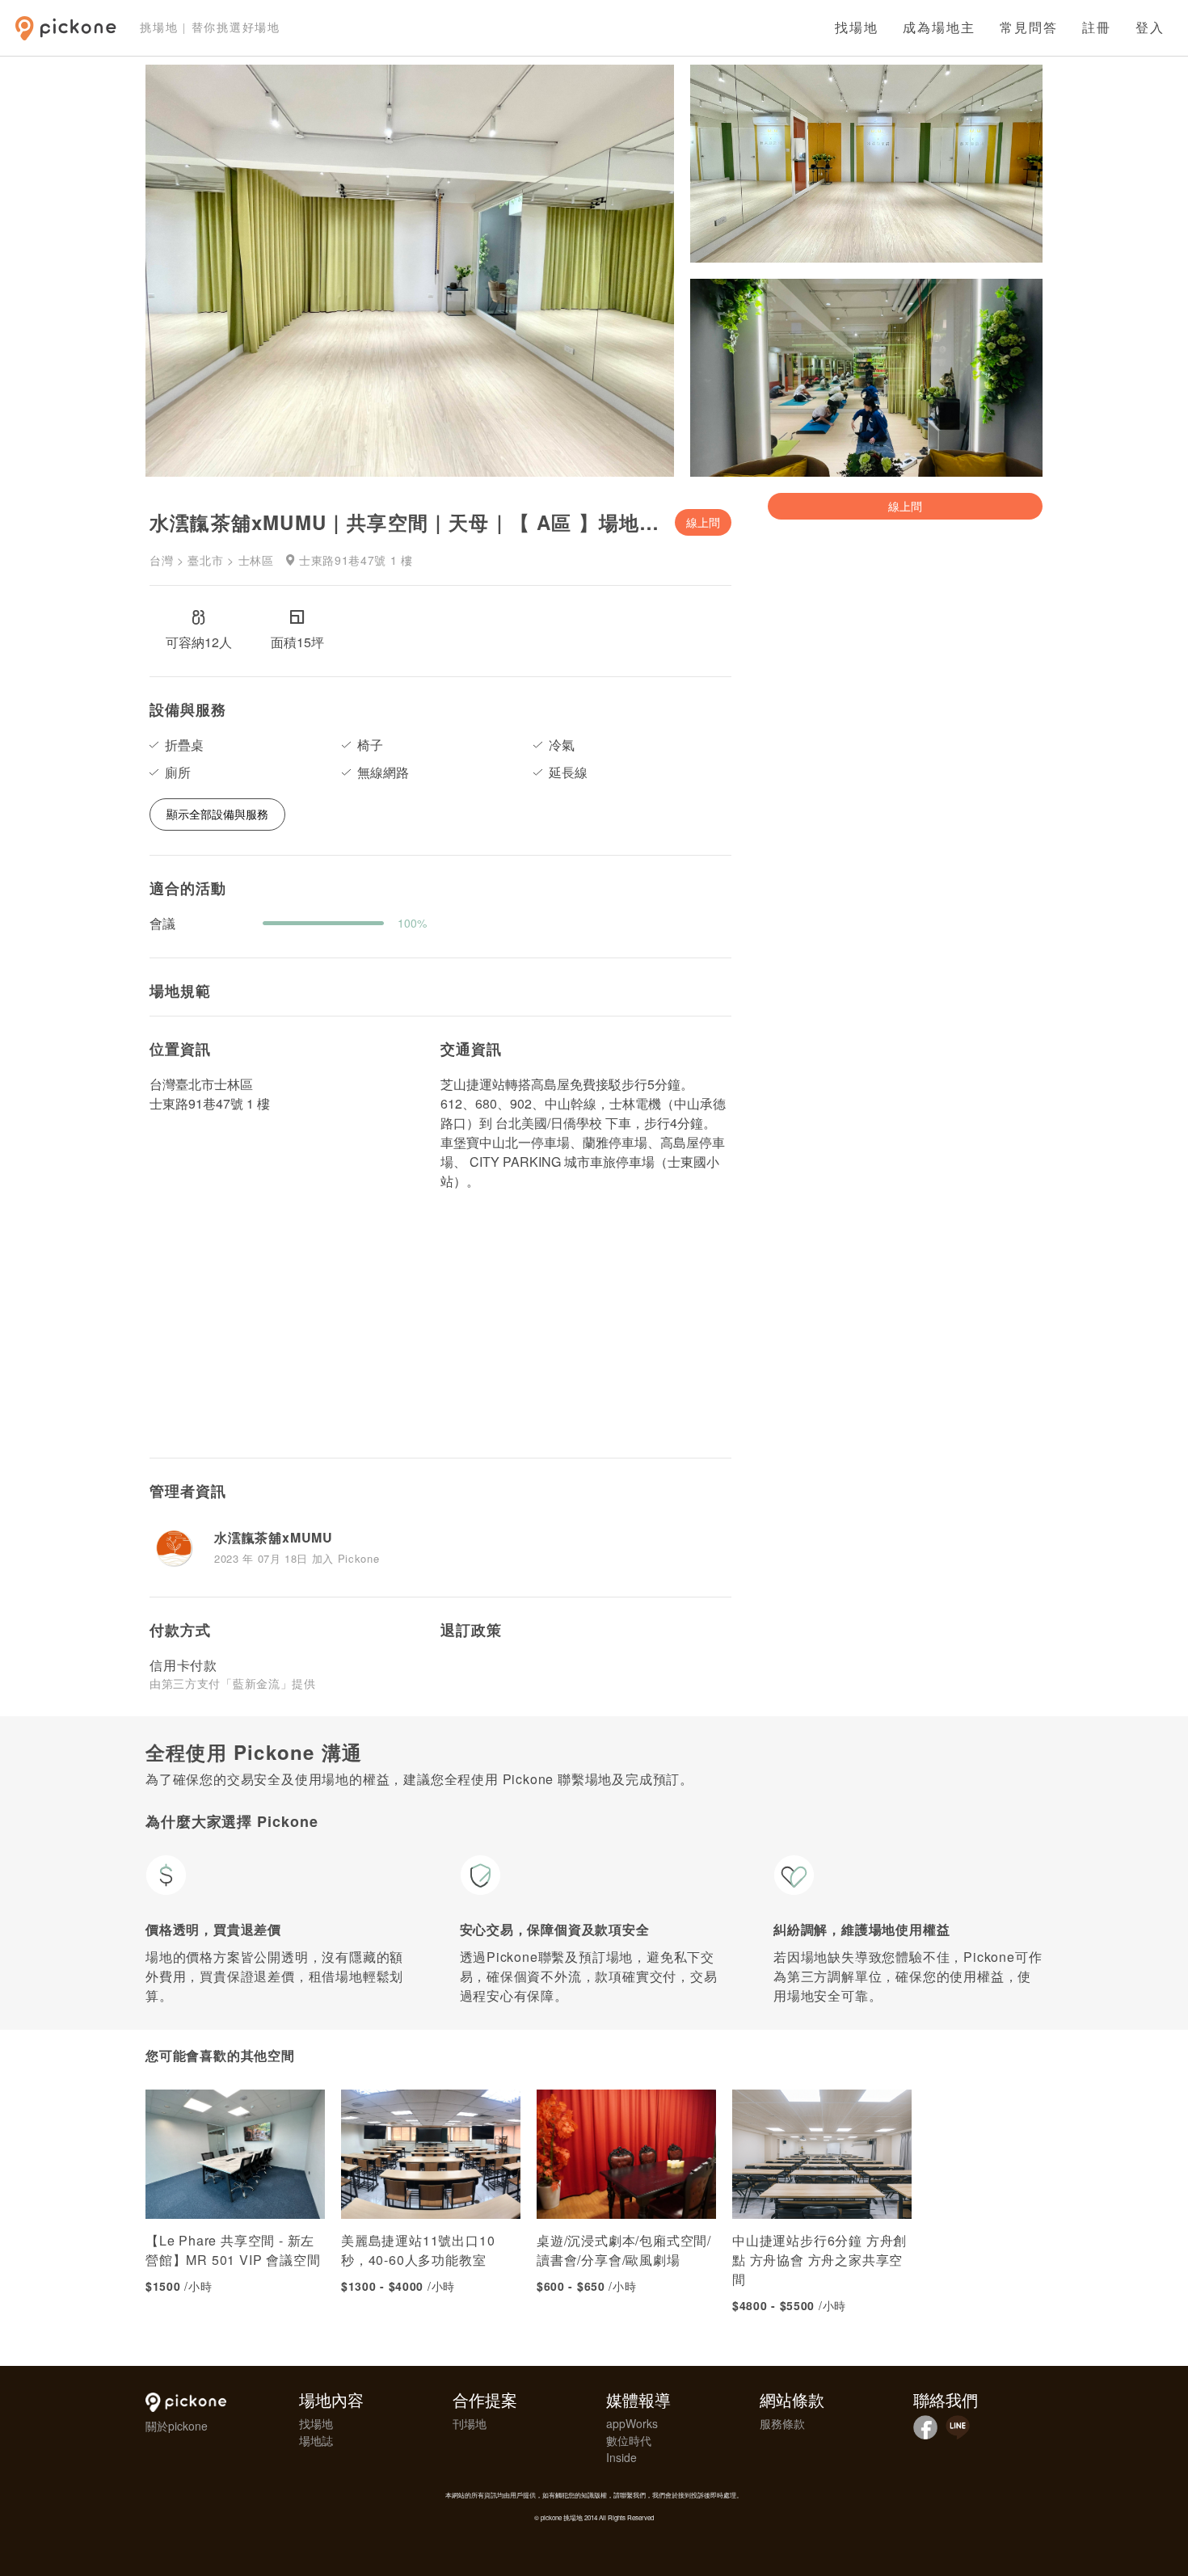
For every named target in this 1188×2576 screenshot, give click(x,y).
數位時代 (629, 2440)
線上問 (703, 522)
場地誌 (316, 2440)
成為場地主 (939, 28)
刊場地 (470, 2423)
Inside (621, 2457)
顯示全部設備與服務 (217, 814)
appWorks (632, 2423)
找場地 (857, 28)
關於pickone (177, 2426)
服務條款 (782, 2423)
